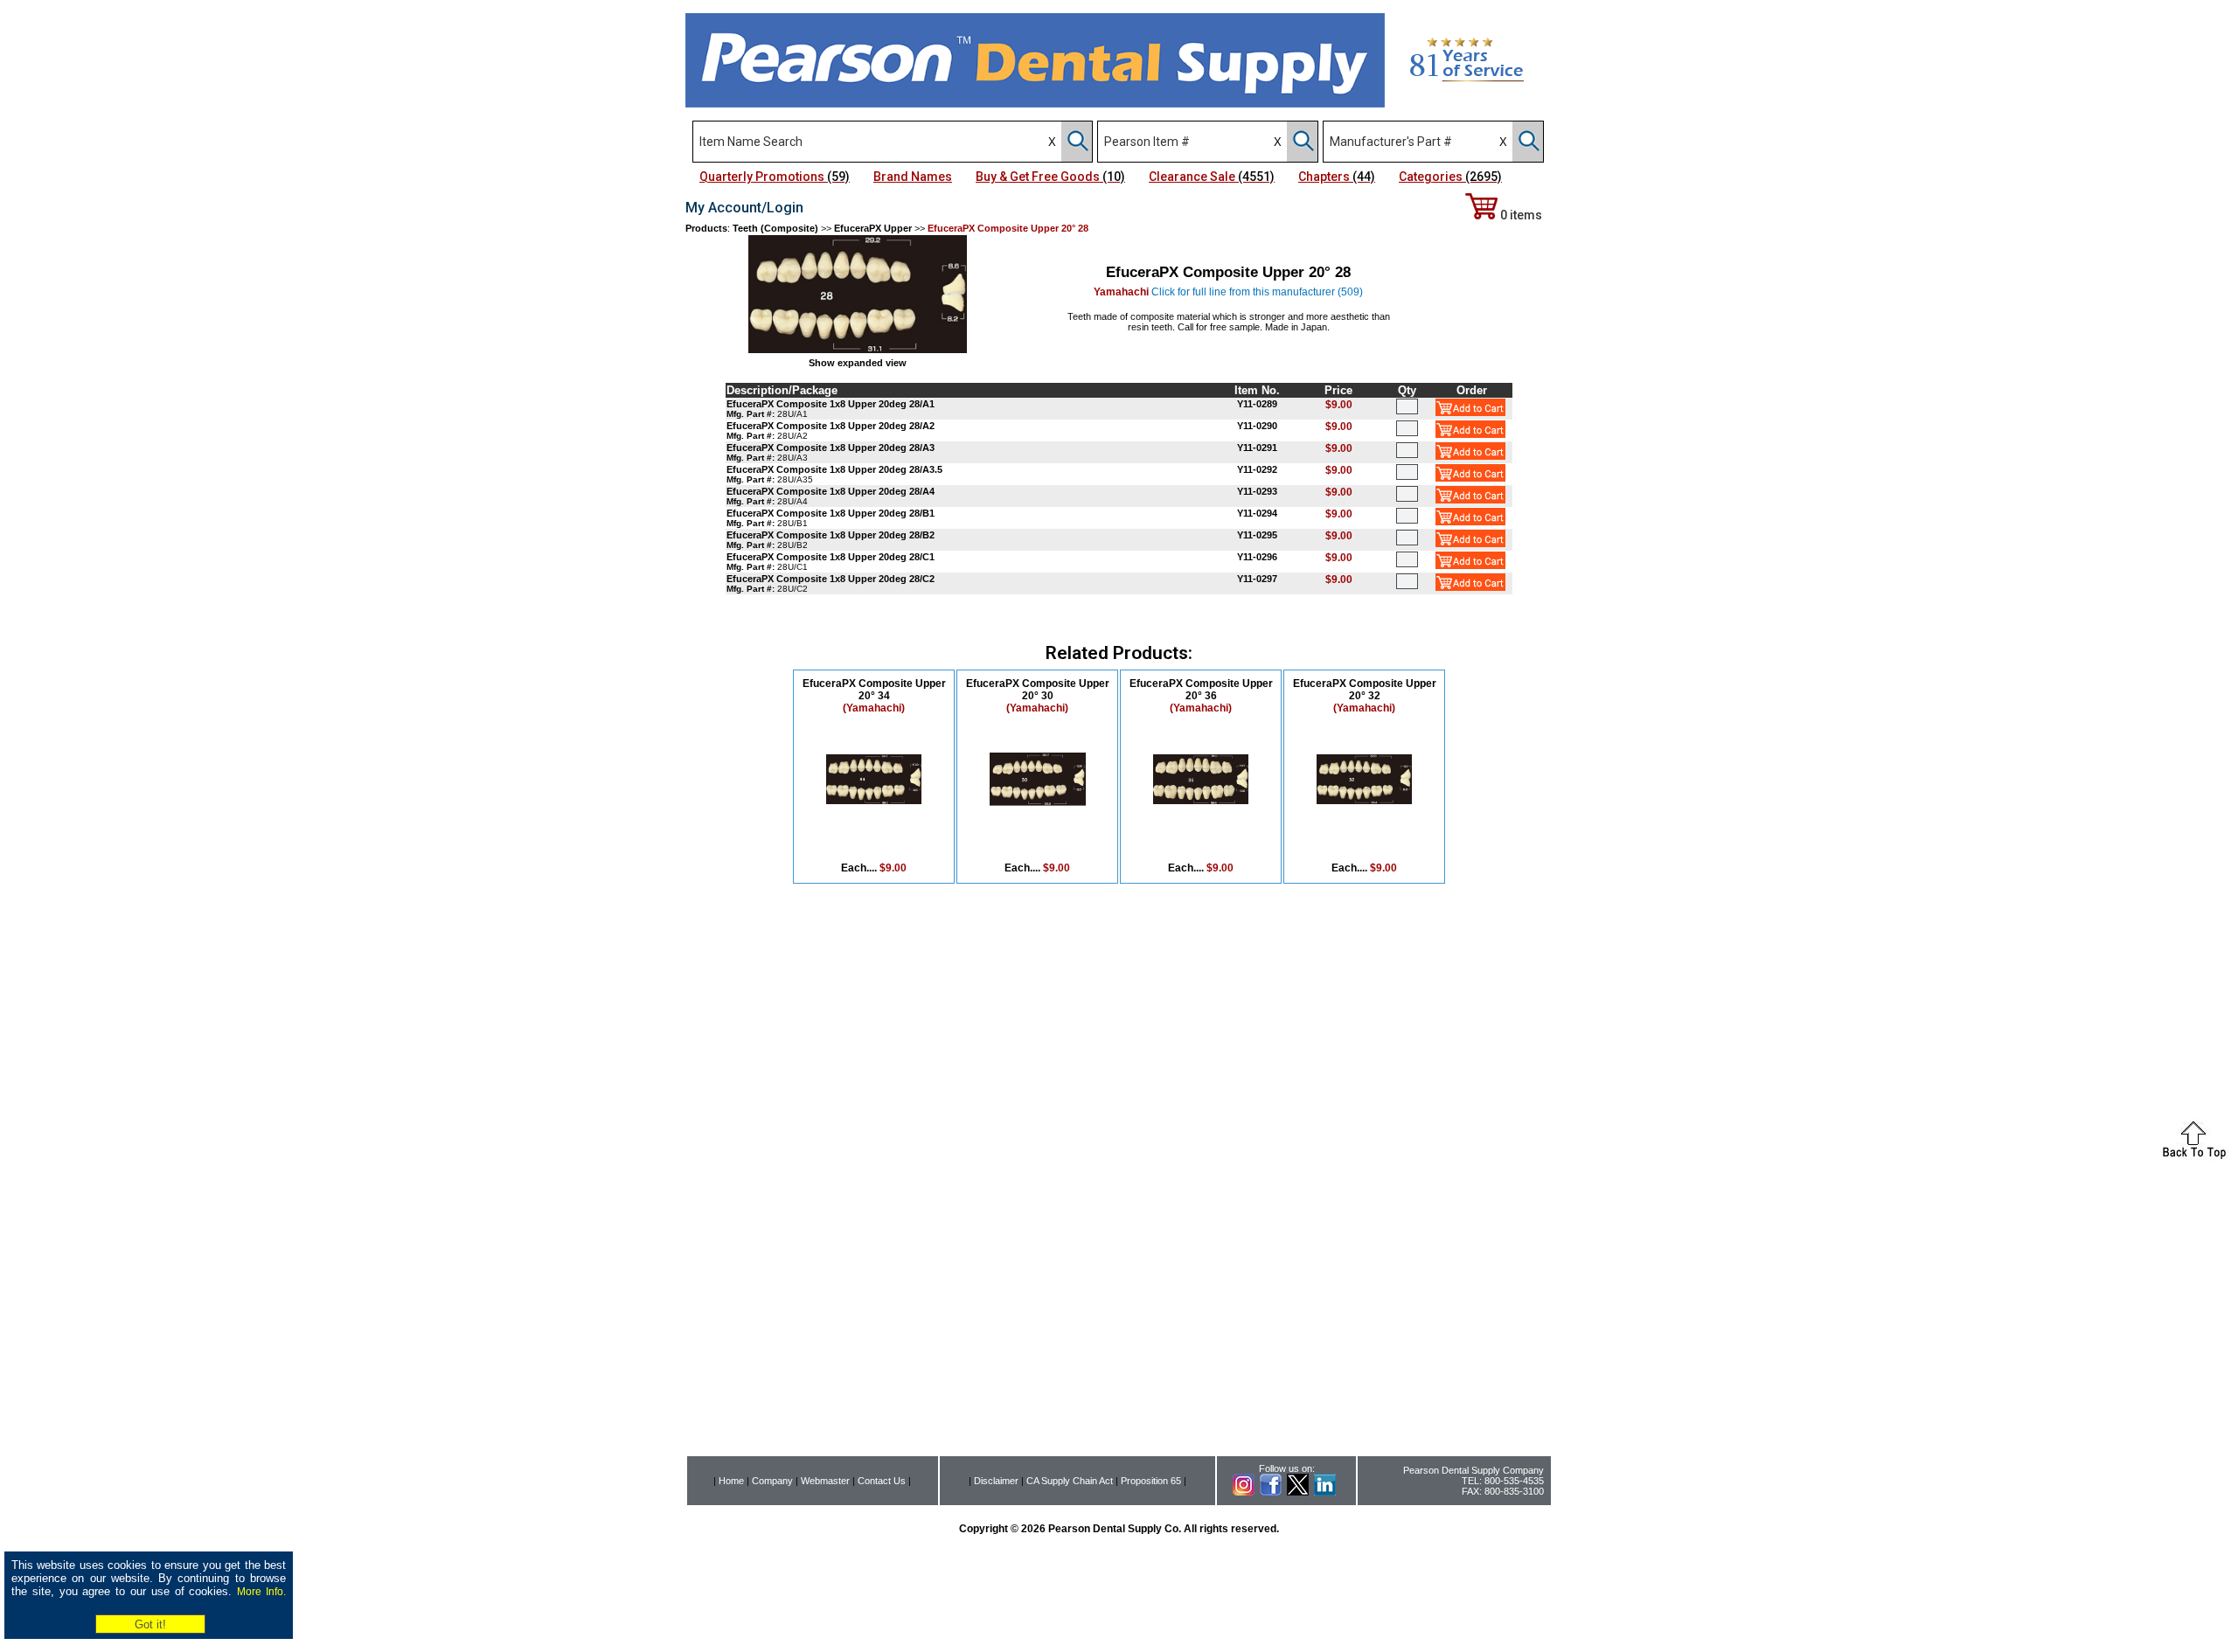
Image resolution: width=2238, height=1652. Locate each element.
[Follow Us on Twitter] (1298, 1492)
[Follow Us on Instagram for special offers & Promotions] (1244, 1492)
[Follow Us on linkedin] (1325, 1492)
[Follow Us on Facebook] (1271, 1492)
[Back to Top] (2194, 1156)
